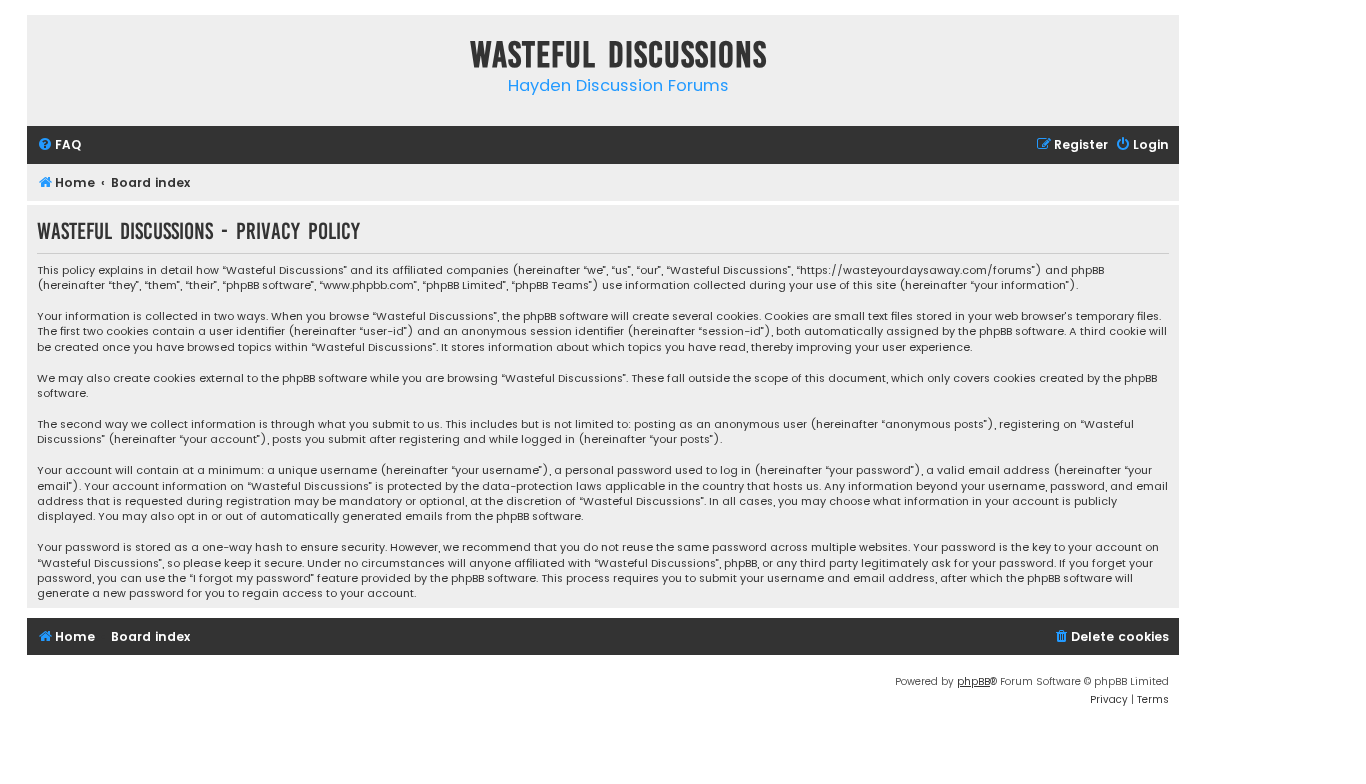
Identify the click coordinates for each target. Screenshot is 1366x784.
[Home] (47, 58)
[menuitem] (59, 145)
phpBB (973, 681)
